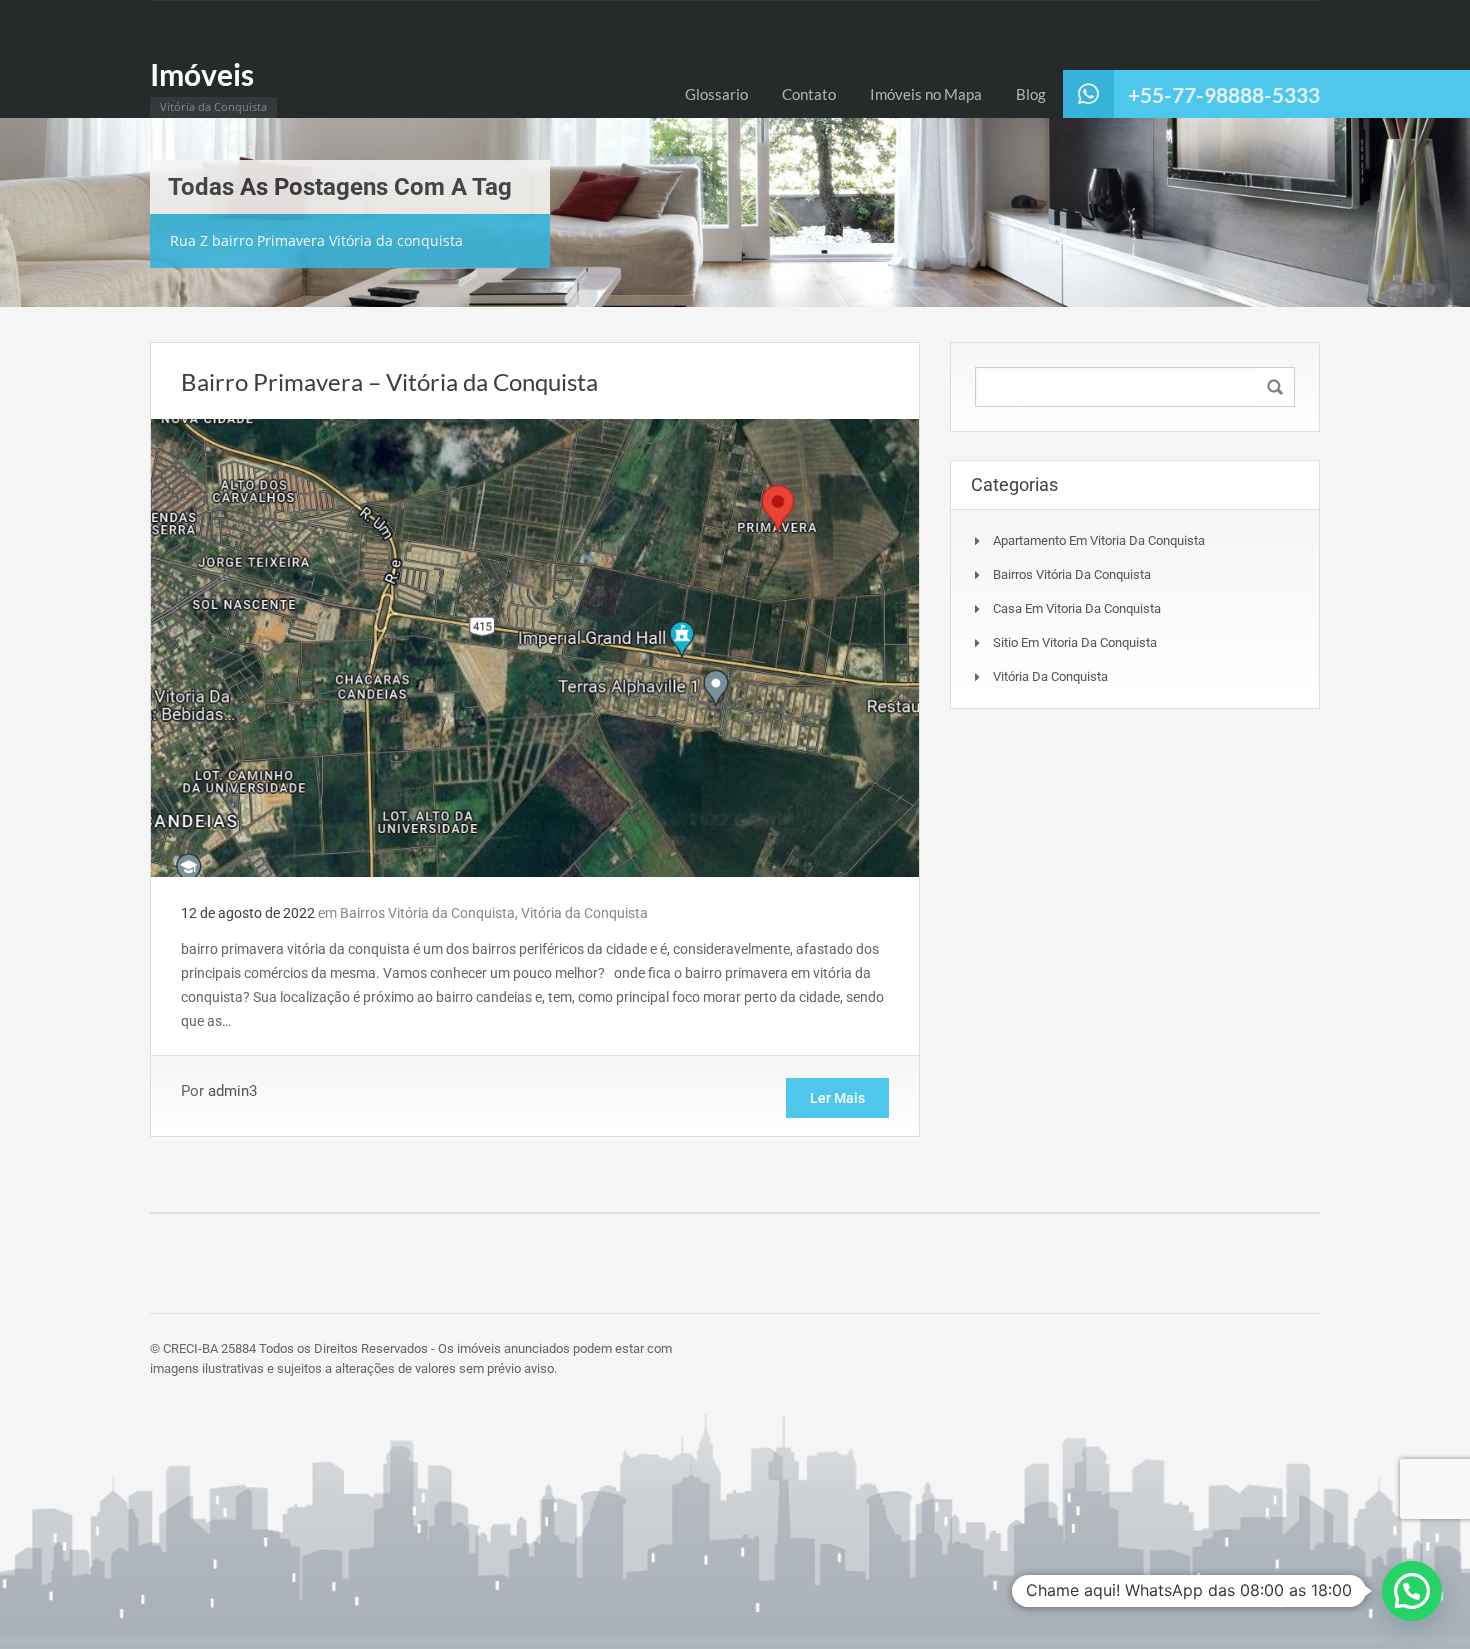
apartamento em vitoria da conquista (1099, 540)
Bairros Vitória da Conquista (427, 913)
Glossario (716, 94)
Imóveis (202, 74)
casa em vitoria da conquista (1077, 608)
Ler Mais (837, 1098)
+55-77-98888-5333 (1224, 94)
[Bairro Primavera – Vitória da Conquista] (535, 647)
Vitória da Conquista (584, 913)
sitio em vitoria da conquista (1075, 642)
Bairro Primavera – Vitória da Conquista (389, 381)
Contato (809, 94)
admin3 (232, 1091)
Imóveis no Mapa (926, 94)
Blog (1031, 94)
